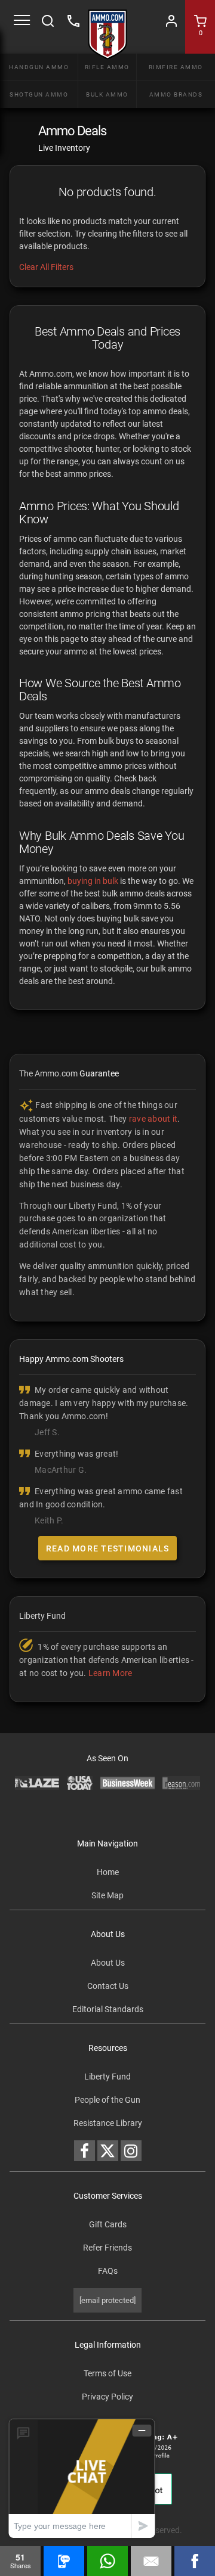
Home (108, 1872)
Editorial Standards (108, 2009)
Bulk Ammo (107, 94)
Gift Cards (108, 2224)
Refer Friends (107, 2248)
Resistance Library (108, 2123)
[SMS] (64, 2561)
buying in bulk (93, 881)
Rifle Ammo (107, 67)
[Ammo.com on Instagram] (131, 2151)
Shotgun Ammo (39, 94)
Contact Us (108, 1986)
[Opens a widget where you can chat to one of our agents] (82, 2478)
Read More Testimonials (108, 1548)
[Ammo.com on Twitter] (108, 2151)
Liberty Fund (107, 2077)
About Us (108, 1963)
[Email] (151, 2561)
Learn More (110, 1673)
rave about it (153, 1119)
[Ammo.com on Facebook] (85, 2151)
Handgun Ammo (39, 67)
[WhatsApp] (107, 2561)
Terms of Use (107, 2373)
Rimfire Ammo (176, 67)
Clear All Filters (46, 267)
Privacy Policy (107, 2397)
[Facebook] (195, 2561)
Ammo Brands (176, 94)
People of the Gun (107, 2100)
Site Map (107, 1895)
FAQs (108, 2271)
